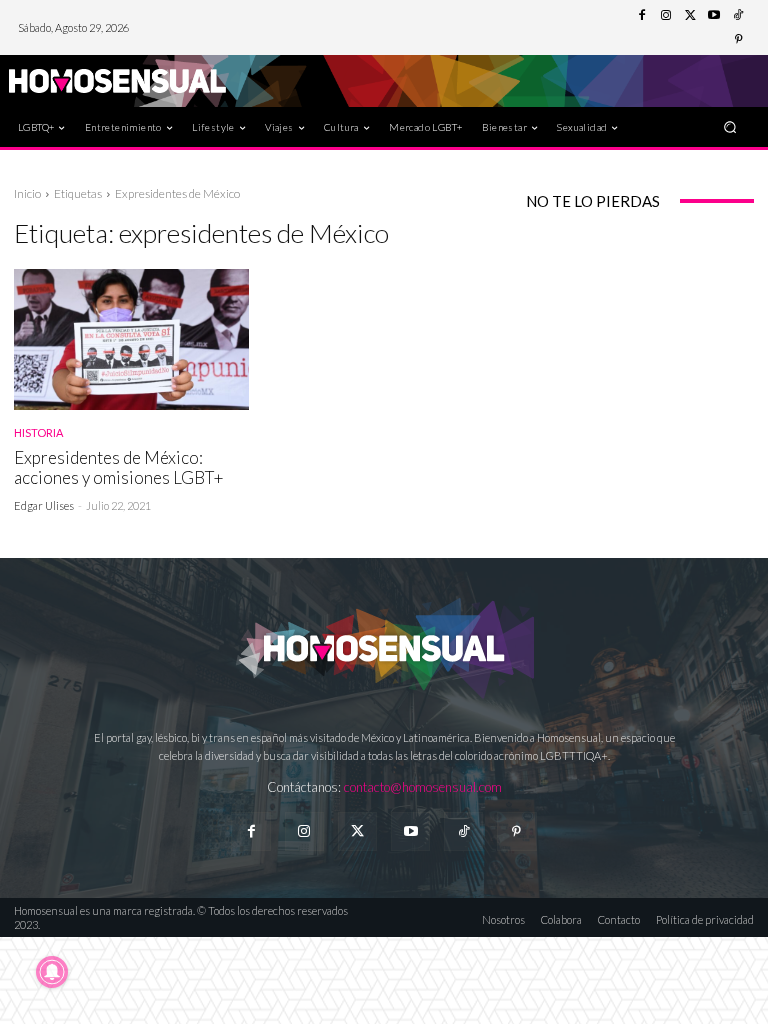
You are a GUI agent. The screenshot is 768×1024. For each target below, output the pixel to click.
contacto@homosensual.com (423, 787)
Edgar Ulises (44, 505)
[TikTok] (738, 16)
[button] (730, 126)
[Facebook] (642, 16)
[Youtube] (714, 16)
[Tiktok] (463, 831)
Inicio (27, 193)
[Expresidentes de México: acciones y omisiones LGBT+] (131, 339)
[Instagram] (666, 16)
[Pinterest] (738, 40)
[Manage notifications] (52, 972)
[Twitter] (690, 16)
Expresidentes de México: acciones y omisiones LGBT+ (119, 467)
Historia (38, 432)
